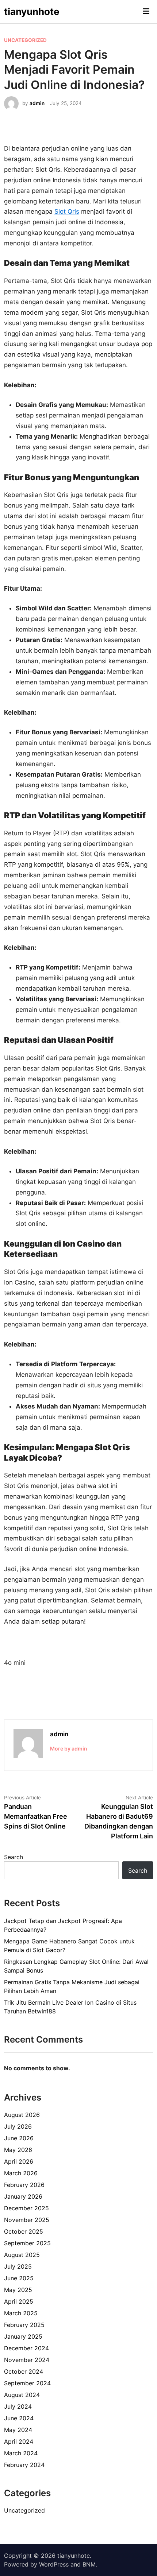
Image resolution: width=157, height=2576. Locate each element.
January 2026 (23, 2196)
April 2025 (19, 2301)
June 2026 (19, 2138)
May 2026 (18, 2150)
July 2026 (18, 2126)
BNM (89, 2564)
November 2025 (27, 2220)
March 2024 (21, 2453)
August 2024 (22, 2395)
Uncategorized (25, 40)
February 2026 (24, 2185)
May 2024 (18, 2430)
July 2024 (18, 2406)
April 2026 (19, 2161)
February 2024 (24, 2465)
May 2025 (18, 2290)
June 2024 (19, 2418)
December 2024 (26, 2348)
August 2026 (22, 2115)
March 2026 (21, 2173)
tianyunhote (32, 11)
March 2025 (21, 2313)
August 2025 (22, 2255)
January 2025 (23, 2336)
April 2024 (19, 2441)
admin (37, 103)
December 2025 (26, 2208)
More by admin (69, 1749)
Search (14, 1857)
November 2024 (27, 2360)
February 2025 (24, 2325)
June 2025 (19, 2278)
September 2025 (27, 2243)
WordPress (54, 2564)
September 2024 (27, 2383)
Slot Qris (67, 211)
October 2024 (24, 2371)
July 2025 (18, 2266)
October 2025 (24, 2231)
